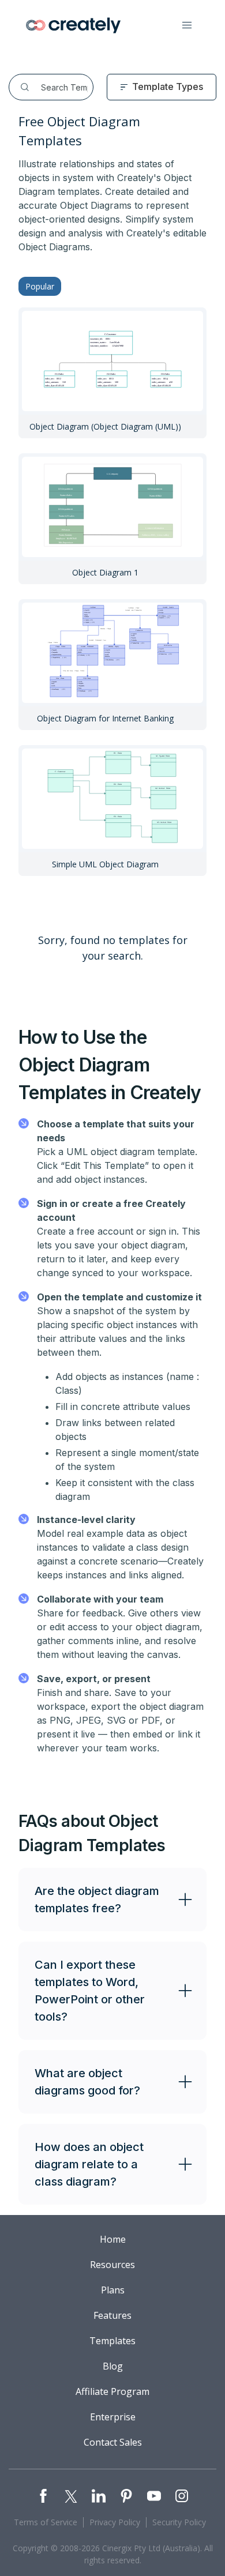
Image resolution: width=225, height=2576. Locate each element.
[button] (187, 25)
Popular (40, 286)
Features (112, 2315)
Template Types (168, 87)
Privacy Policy (115, 2522)
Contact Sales (113, 2442)
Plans (113, 2290)
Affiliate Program (112, 2391)
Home (113, 2239)
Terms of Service (46, 2522)
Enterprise (113, 2417)
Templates (112, 2341)
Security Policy (179, 2522)
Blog (113, 2366)
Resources (112, 2265)
